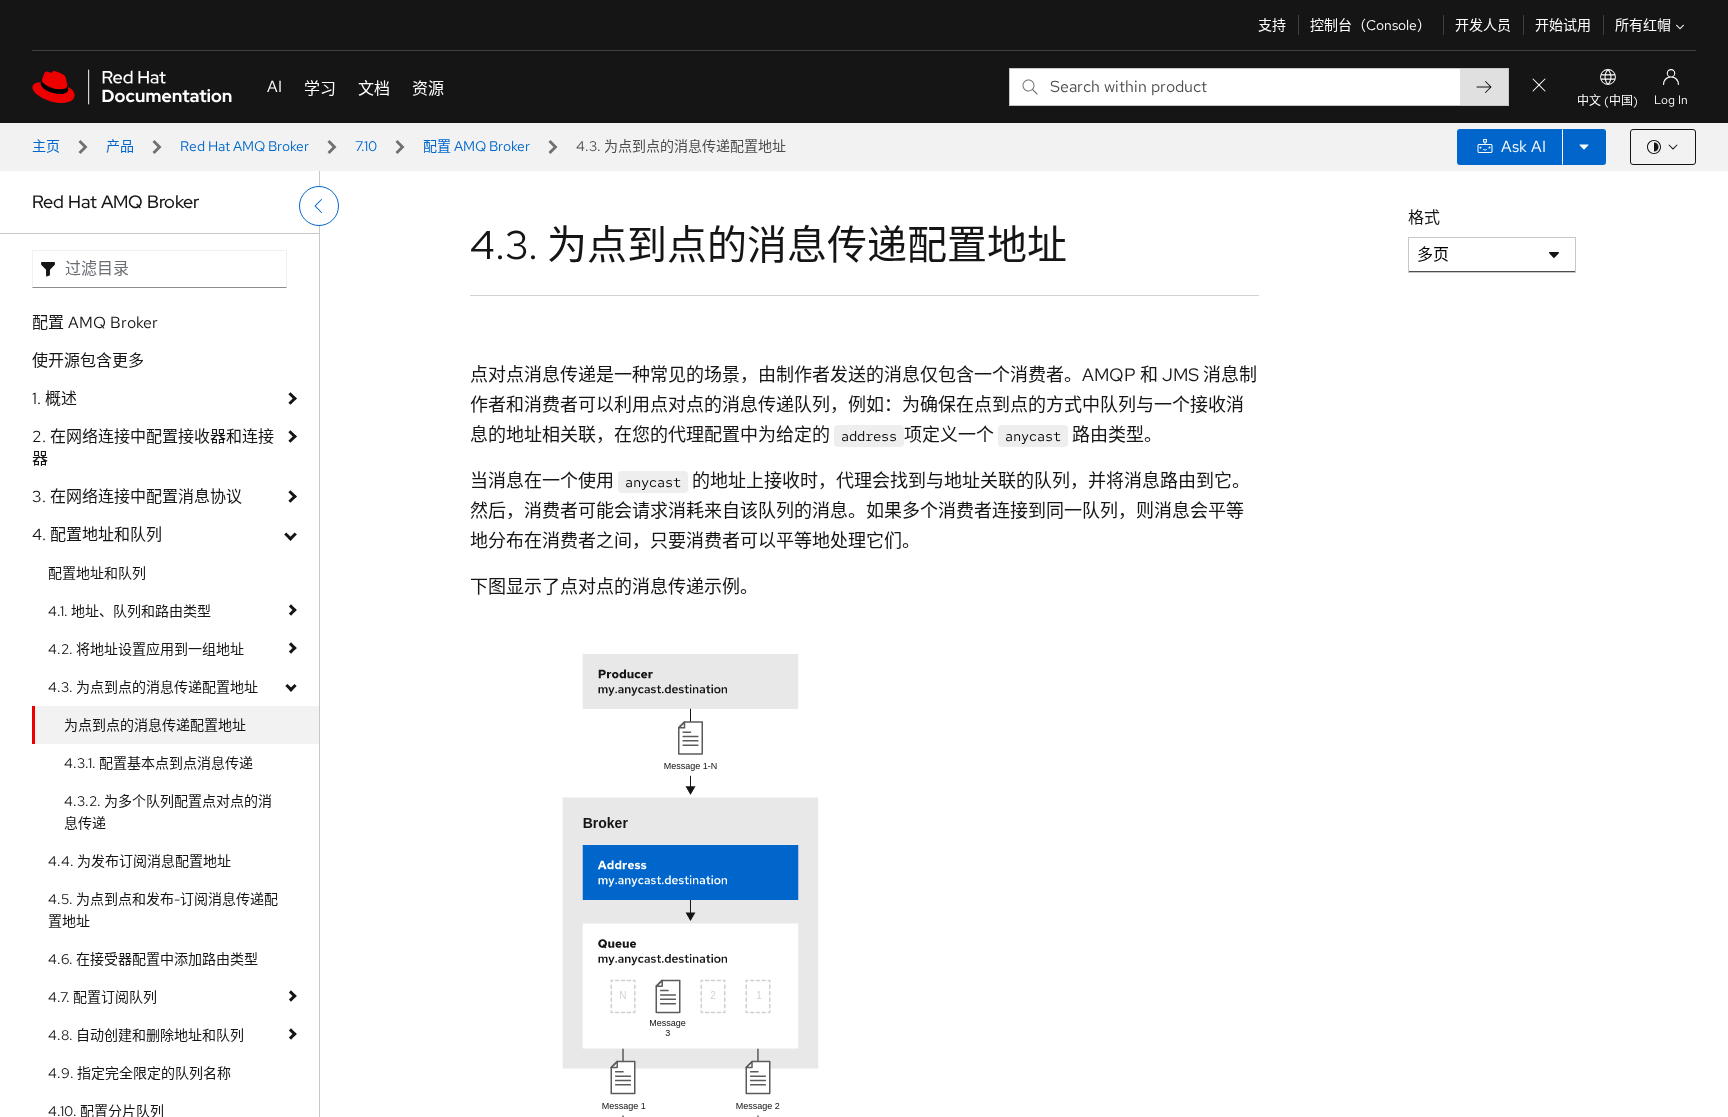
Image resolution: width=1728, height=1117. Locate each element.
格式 (1424, 217)
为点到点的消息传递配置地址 (155, 725)
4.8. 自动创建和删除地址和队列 (146, 1035)
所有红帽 (1643, 25)
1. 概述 (54, 398)
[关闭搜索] (1539, 86)
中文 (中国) (1607, 101)
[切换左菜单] (319, 206)
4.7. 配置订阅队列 (102, 997)
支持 (1272, 25)
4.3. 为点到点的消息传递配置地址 (153, 687)
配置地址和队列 (97, 573)
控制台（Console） (1370, 25)
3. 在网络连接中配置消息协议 (137, 496)
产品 (120, 146)
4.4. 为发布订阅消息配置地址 (139, 861)
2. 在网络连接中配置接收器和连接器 (153, 447)
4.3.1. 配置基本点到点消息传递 (158, 763)
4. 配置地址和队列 (97, 534)
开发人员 (1483, 25)
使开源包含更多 (88, 360)
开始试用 (1563, 25)
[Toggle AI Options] (1584, 147)
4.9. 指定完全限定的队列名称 (139, 1073)
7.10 (366, 146)
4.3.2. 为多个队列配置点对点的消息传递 (168, 812)
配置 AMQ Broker (476, 146)
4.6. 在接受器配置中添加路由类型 (153, 959)
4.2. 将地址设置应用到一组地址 (146, 649)
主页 (46, 146)
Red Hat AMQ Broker (244, 146)
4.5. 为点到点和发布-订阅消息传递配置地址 (163, 910)
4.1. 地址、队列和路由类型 (129, 611)
